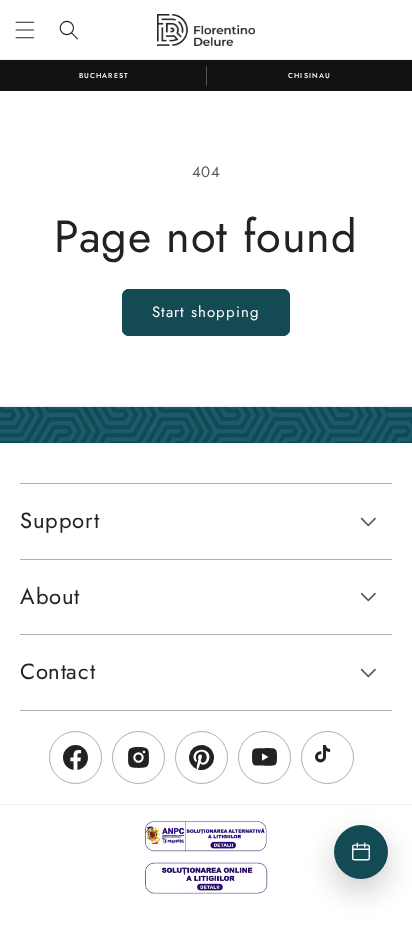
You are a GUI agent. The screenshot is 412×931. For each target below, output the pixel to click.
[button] (25, 30)
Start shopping (206, 312)
